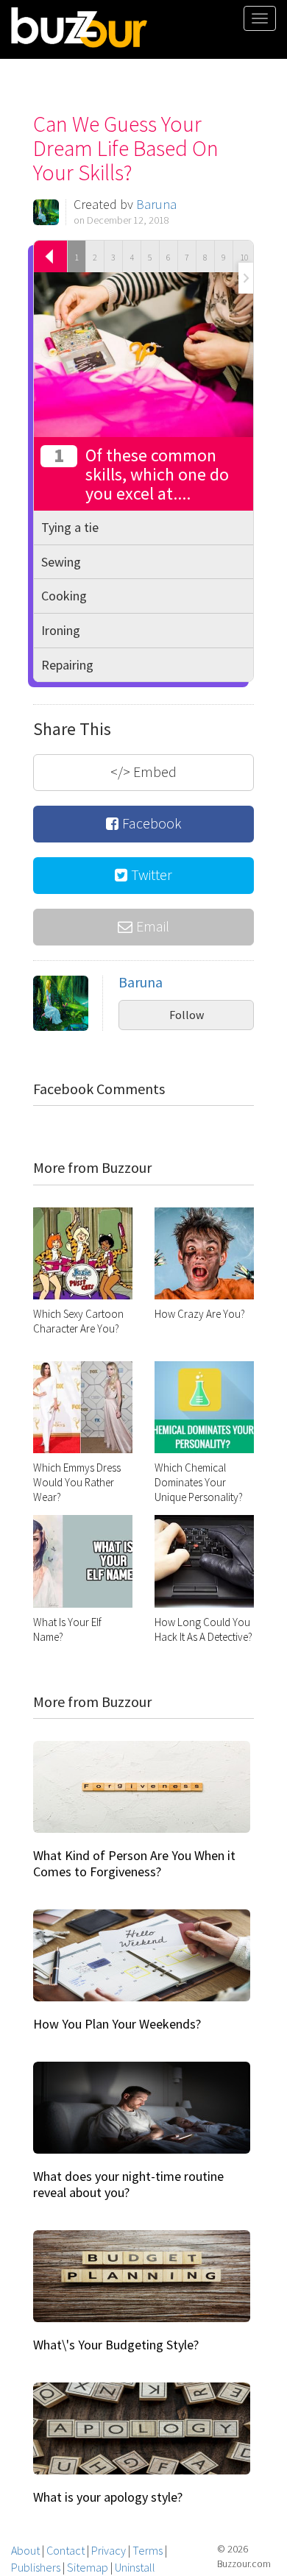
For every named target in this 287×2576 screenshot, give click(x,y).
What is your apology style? (108, 2497)
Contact (65, 2550)
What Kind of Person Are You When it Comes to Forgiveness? (134, 1863)
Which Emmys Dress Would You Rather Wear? (77, 1482)
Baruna (156, 204)
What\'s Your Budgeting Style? (116, 2345)
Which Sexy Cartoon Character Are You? (78, 1321)
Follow (187, 1015)
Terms (148, 2550)
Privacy (109, 2550)
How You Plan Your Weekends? (117, 2024)
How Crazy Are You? (200, 1314)
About (25, 2550)
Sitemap (88, 2567)
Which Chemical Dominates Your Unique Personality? (199, 1482)
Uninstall (135, 2567)
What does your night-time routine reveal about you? (128, 2184)
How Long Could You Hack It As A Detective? (203, 1629)
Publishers (36, 2567)
